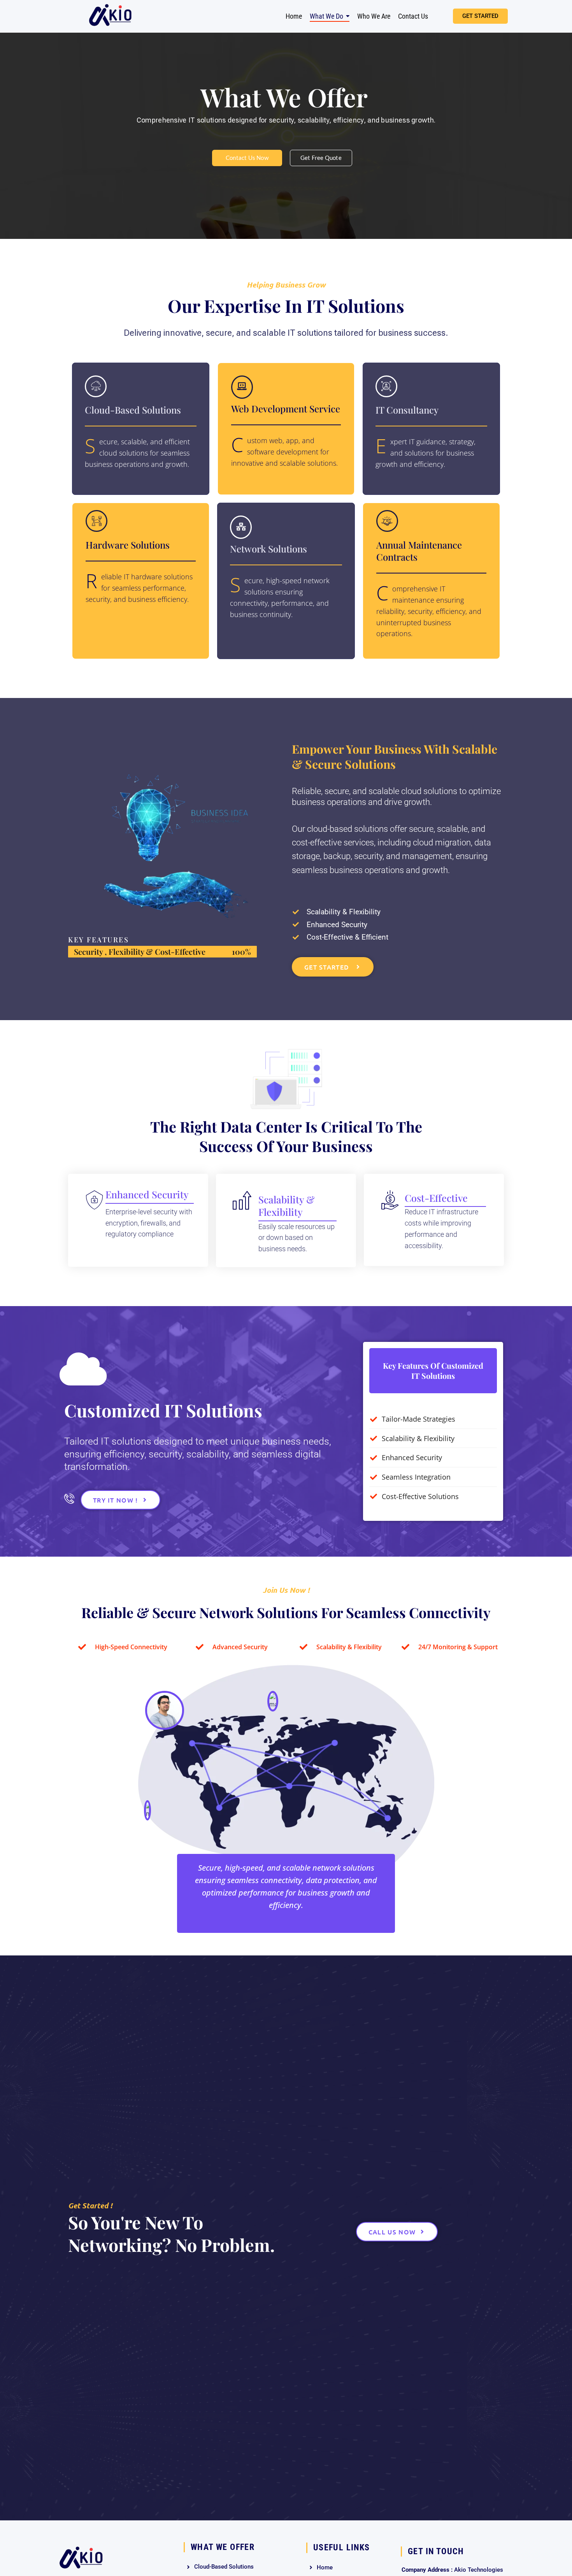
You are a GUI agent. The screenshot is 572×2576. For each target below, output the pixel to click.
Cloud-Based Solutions (133, 410)
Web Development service (286, 409)
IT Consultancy (407, 410)
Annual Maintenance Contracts (419, 551)
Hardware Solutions (128, 545)
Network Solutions (268, 549)
